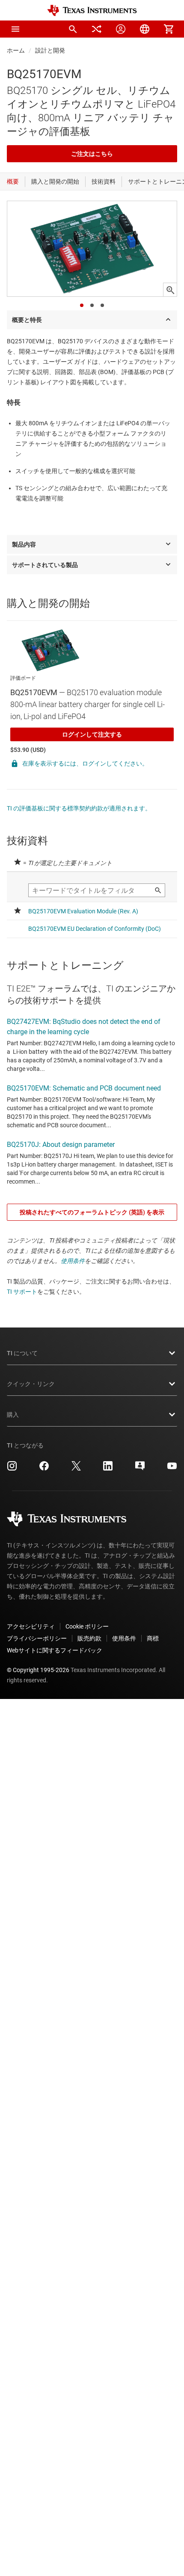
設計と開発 (50, 50)
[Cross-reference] (97, 29)
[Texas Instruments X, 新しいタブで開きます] (76, 1469)
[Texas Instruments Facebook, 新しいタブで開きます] (44, 1469)
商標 (153, 1638)
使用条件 (73, 1261)
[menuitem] (73, 29)
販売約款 (89, 1638)
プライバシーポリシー (37, 1638)
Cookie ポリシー (87, 1626)
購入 (13, 1415)
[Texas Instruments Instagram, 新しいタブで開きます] (12, 1469)
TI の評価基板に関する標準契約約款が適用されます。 (79, 808)
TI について (22, 1353)
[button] (15, 29)
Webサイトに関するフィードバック (55, 1650)
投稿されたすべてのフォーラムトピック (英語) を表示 (92, 1212)
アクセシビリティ (31, 1626)
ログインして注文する (92, 734)
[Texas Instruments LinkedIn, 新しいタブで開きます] (108, 1469)
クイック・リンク (31, 1384)
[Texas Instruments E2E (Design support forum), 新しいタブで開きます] (140, 1469)
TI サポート (22, 1292)
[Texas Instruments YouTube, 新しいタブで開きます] (172, 1469)
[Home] (92, 10)
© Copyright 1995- (38, 1670)
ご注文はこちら (92, 154)
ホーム (16, 50)
